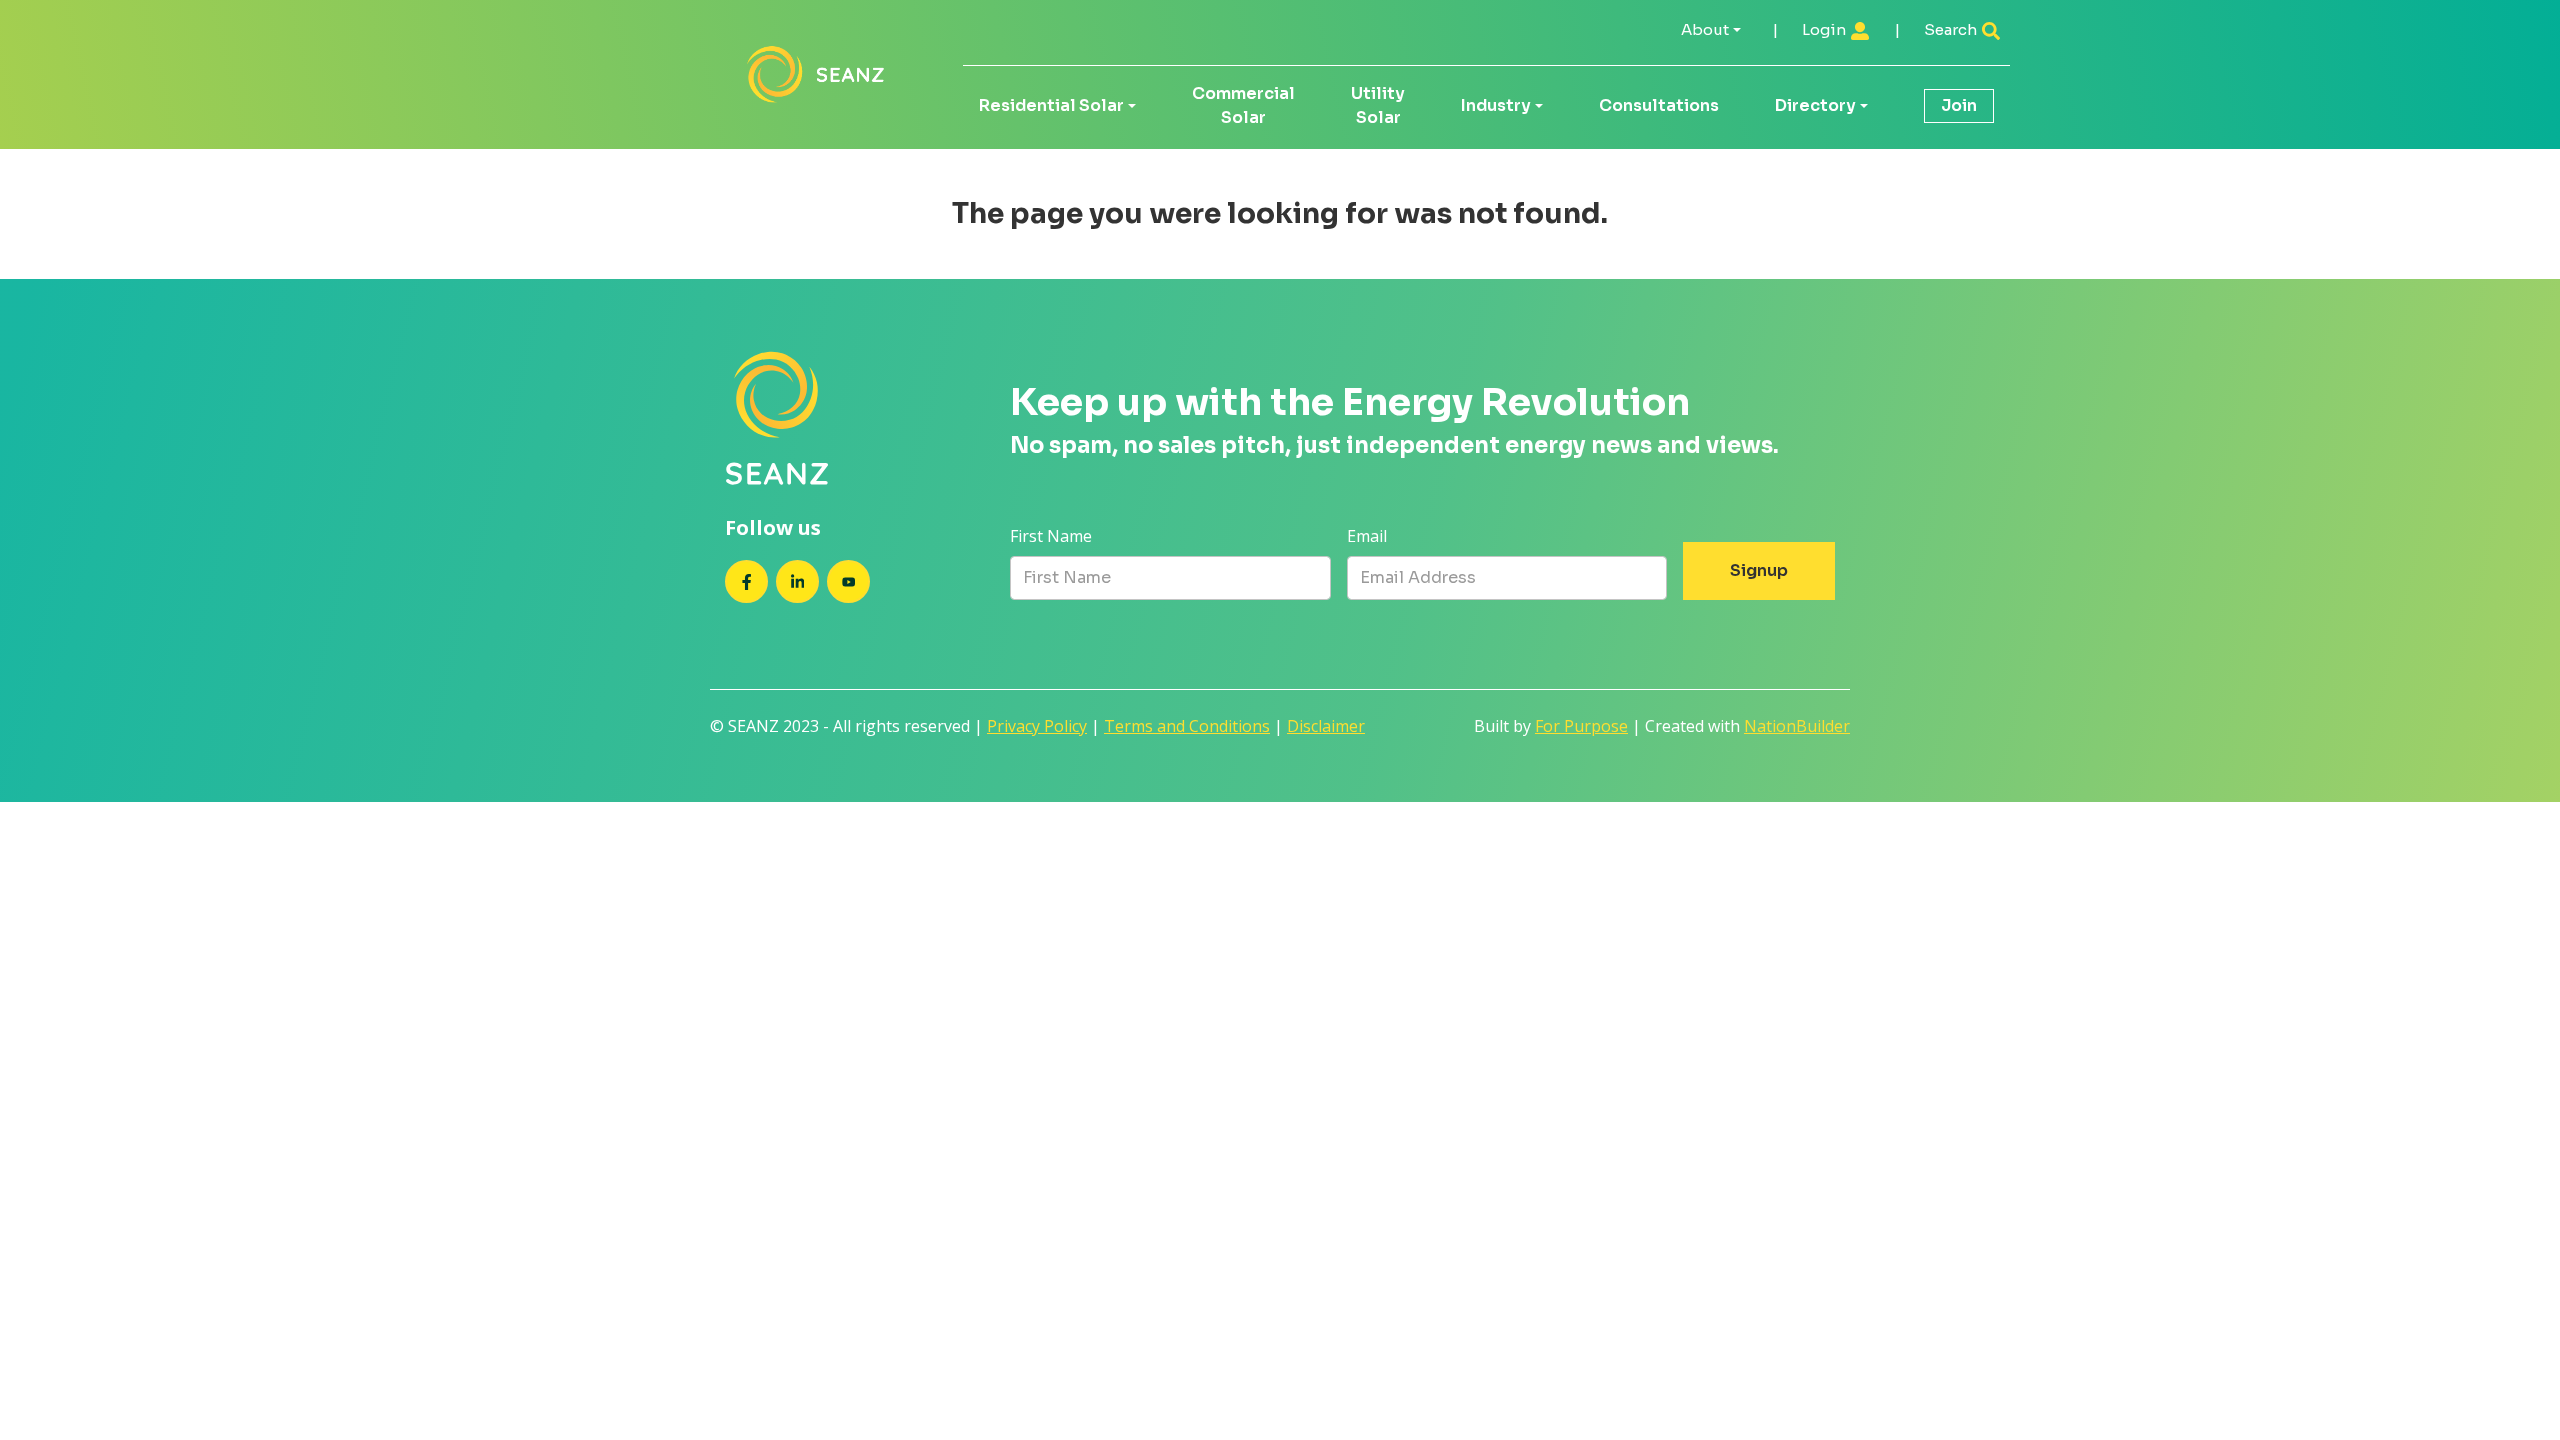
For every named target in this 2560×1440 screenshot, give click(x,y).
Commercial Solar (1243, 105)
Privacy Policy (1037, 726)
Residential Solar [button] (1051, 105)
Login (1825, 29)
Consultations (1659, 105)
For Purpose (1581, 726)
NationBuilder (1797, 726)
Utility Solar (1378, 105)
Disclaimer (1326, 726)
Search (1952, 29)
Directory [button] (1815, 105)
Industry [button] (1496, 105)
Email (1367, 536)
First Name (1051, 536)
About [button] (1705, 29)
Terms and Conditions (1187, 726)
